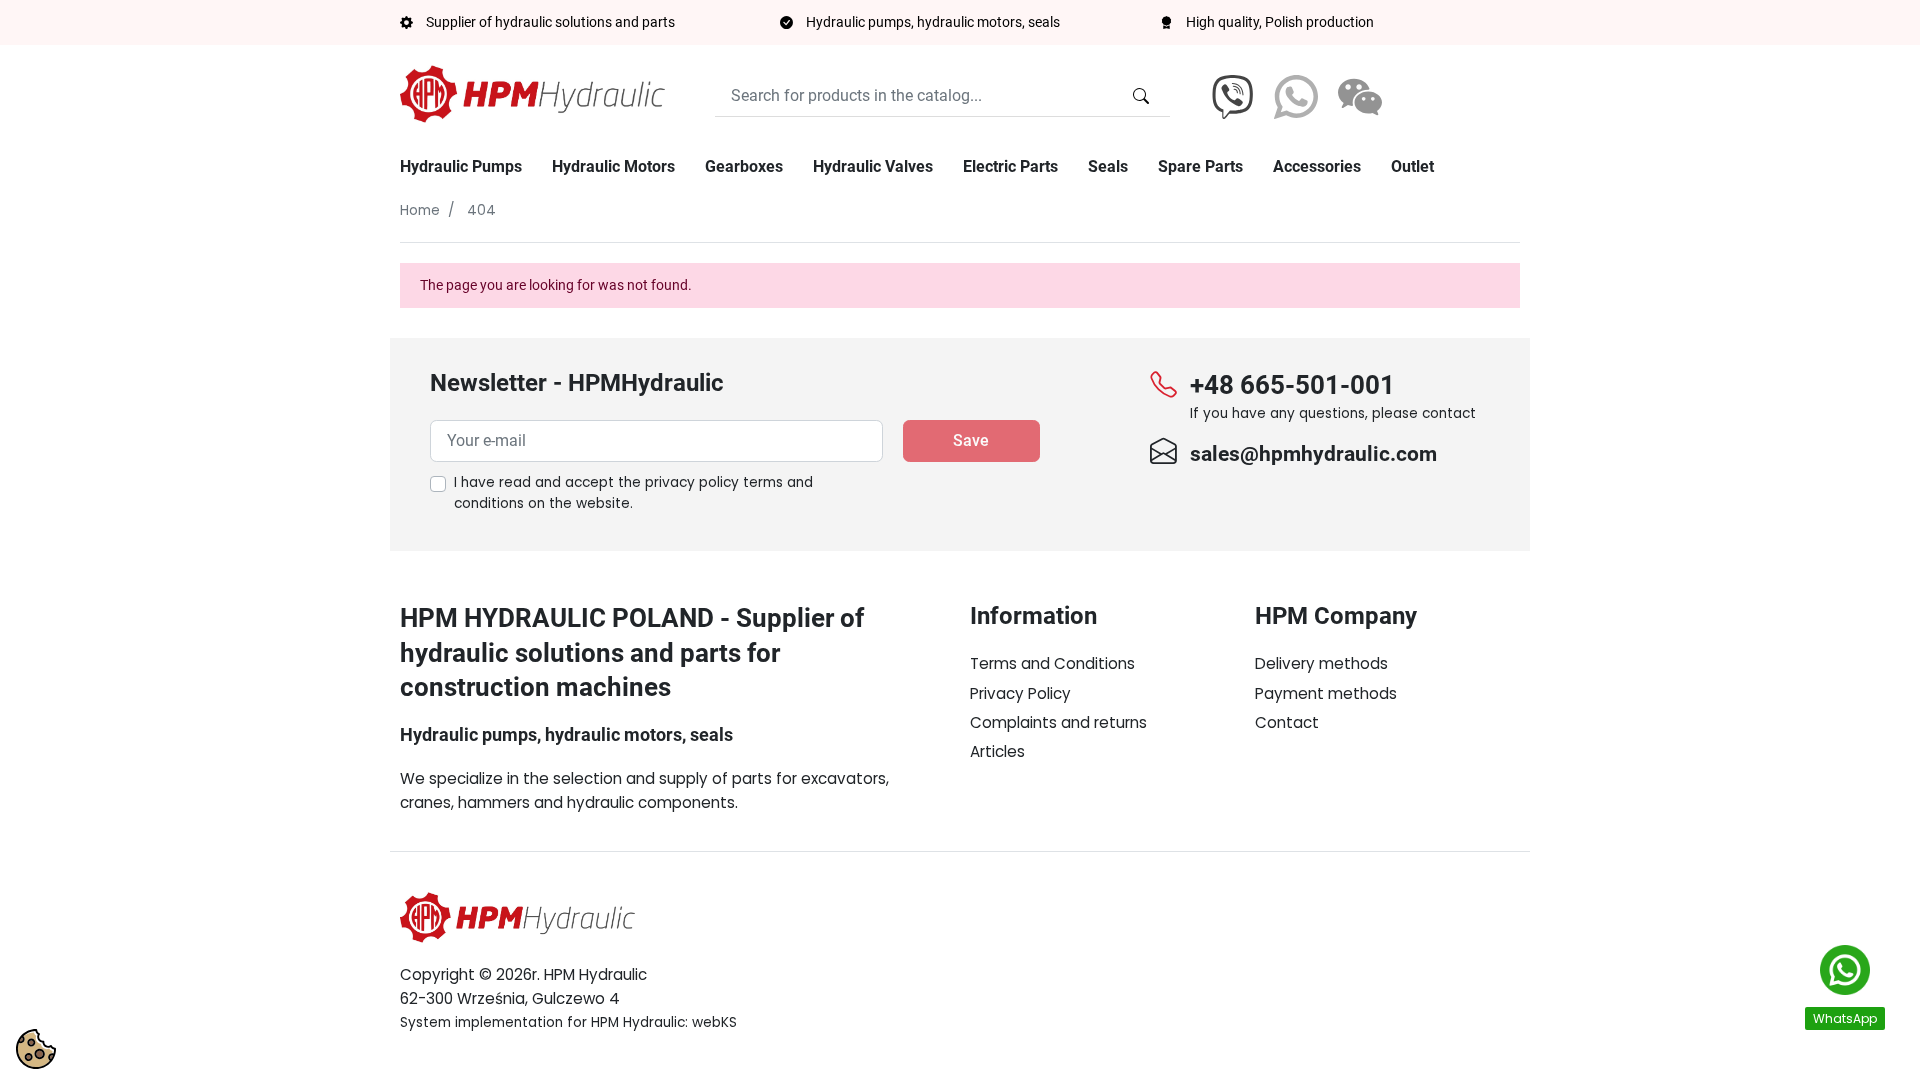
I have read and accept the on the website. (633, 493)
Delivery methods (1321, 663)
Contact (1287, 722)
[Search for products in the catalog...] (1141, 96)
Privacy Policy (1020, 693)
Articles (997, 751)
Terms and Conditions (1052, 663)
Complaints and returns (1058, 722)
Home (420, 210)
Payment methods (1326, 693)
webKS (714, 1022)
